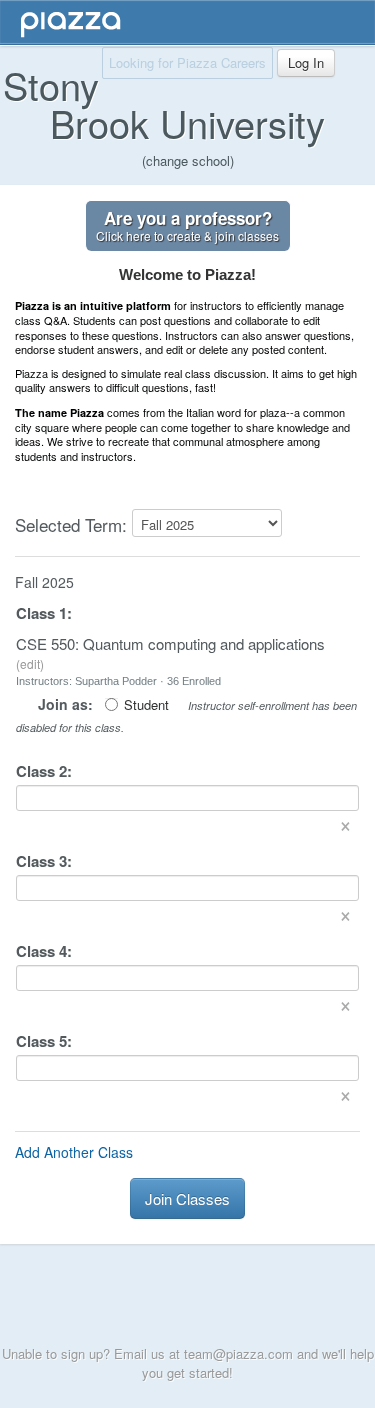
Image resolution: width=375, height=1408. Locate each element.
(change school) (188, 160)
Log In (306, 62)
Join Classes (187, 1198)
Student (146, 705)
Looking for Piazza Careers (187, 62)
